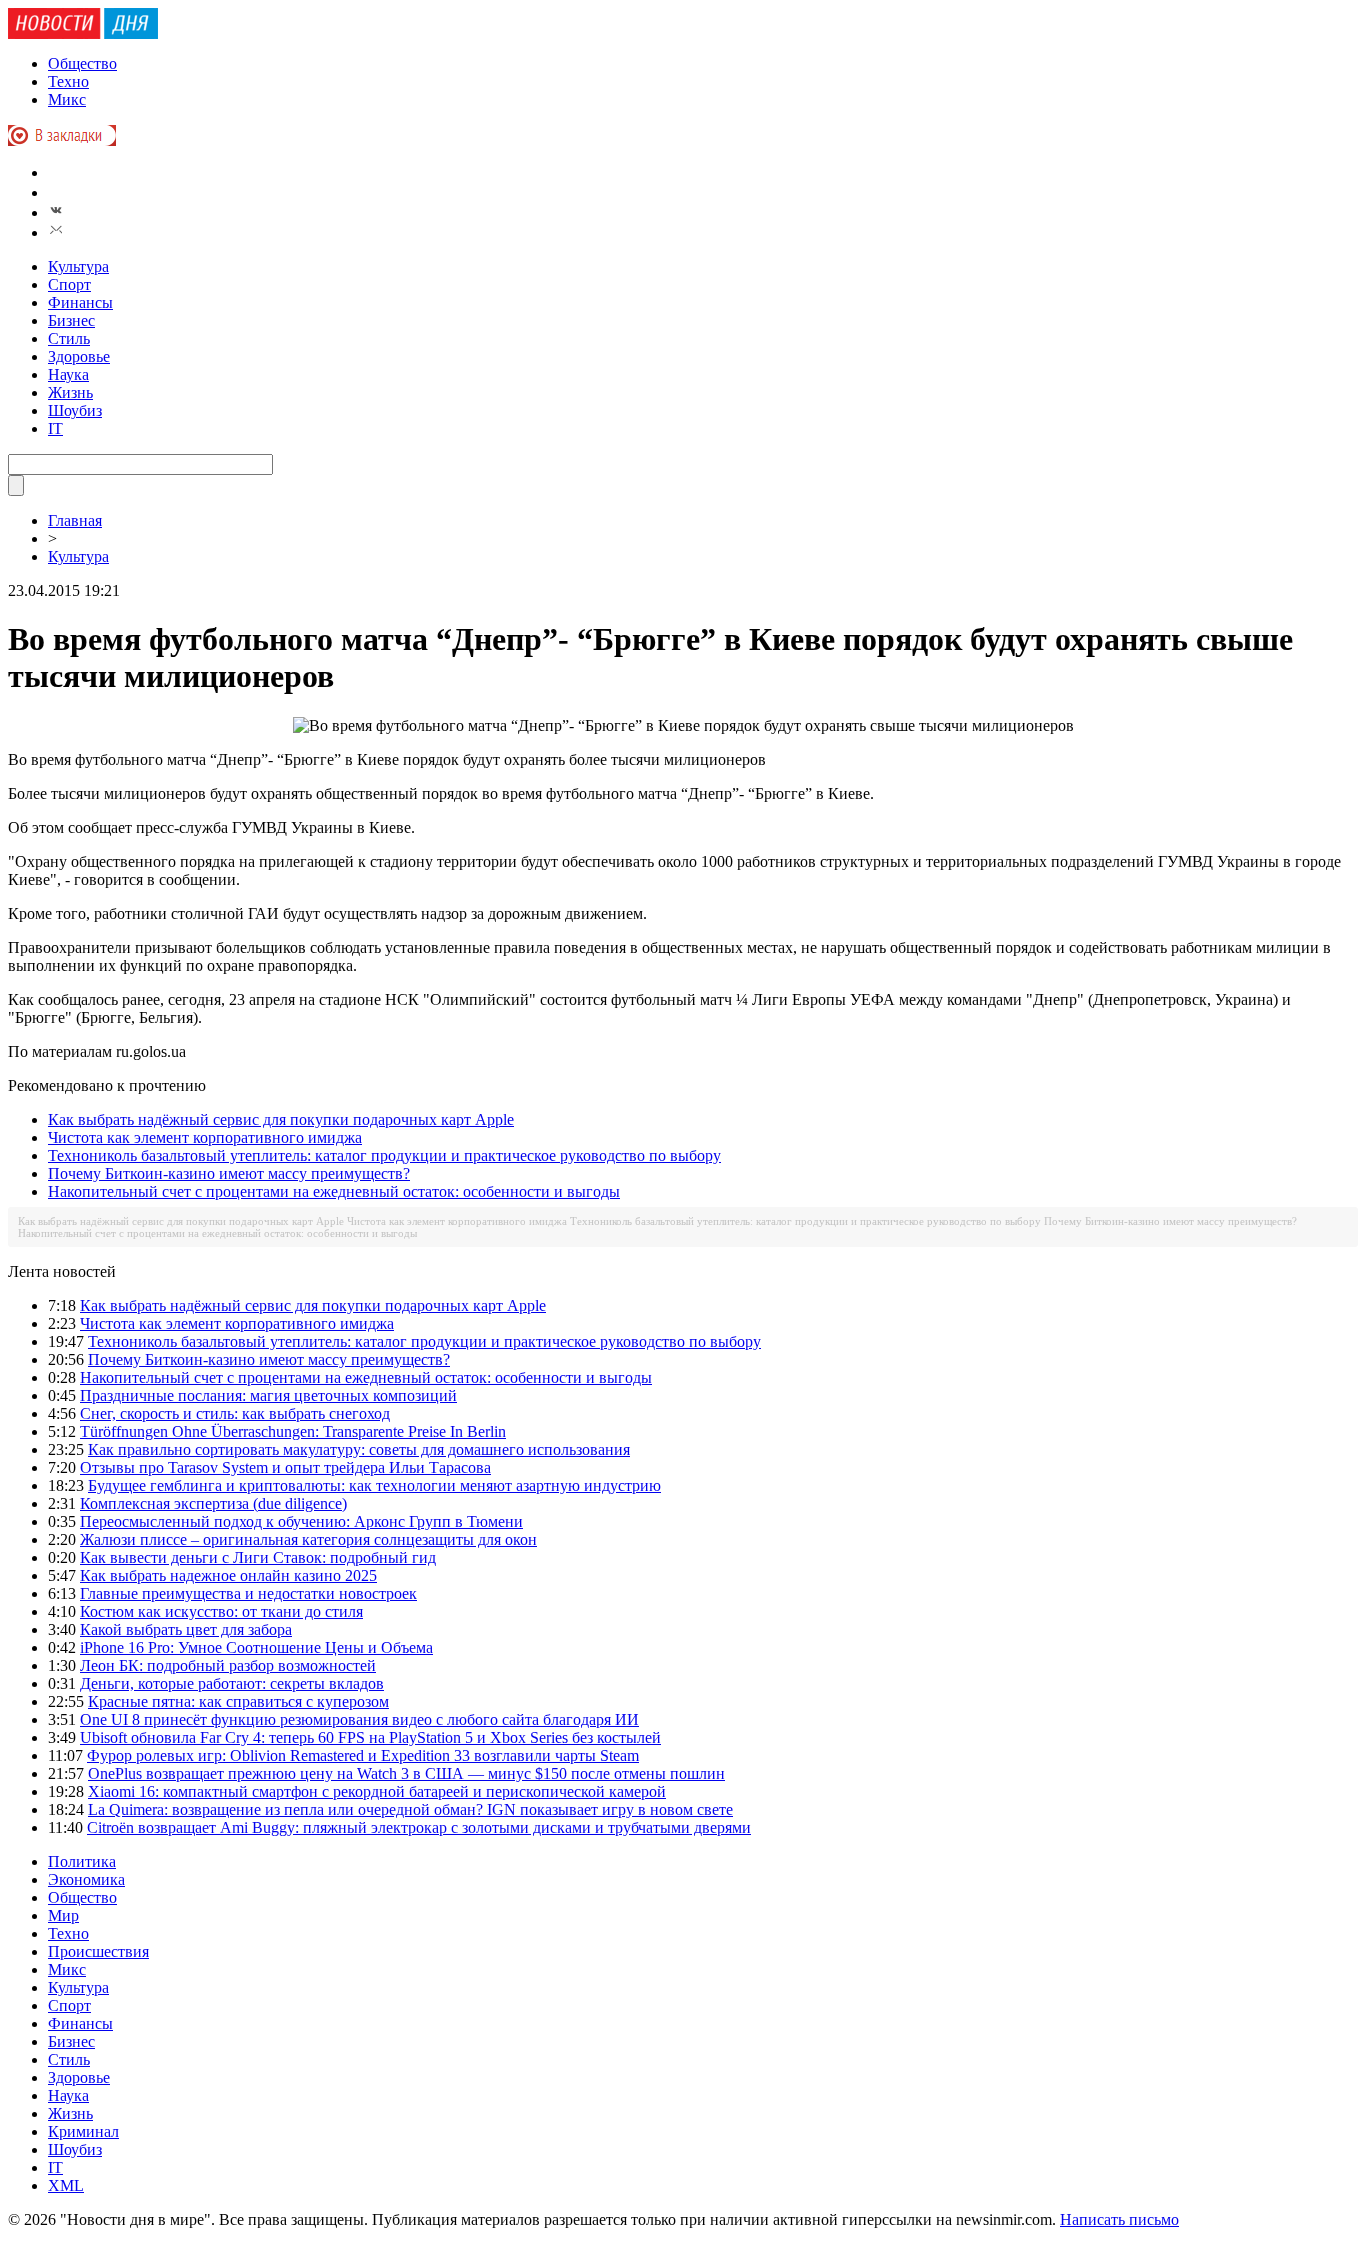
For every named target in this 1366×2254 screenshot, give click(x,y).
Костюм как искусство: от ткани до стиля (221, 1611)
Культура (78, 266)
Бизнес (71, 320)
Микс (67, 99)
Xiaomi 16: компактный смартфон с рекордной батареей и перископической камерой (377, 1791)
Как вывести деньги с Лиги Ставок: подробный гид (258, 1557)
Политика (82, 1861)
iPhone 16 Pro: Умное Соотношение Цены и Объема (256, 1647)
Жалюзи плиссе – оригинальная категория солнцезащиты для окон (308, 1539)
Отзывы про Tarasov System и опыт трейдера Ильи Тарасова (285, 1467)
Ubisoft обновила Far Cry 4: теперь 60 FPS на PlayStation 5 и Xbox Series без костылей (370, 1737)
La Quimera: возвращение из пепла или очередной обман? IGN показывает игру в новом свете (410, 1809)
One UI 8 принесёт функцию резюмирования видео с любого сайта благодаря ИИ (359, 1719)
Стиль (69, 338)
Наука (68, 374)
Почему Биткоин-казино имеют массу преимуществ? (229, 1173)
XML (66, 2185)
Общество (82, 63)
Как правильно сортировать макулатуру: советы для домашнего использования (359, 1449)
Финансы (80, 302)
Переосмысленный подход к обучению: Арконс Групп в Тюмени (301, 1521)
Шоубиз (75, 410)
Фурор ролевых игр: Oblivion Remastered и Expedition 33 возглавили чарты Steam (363, 1755)
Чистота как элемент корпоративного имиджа (205, 1137)
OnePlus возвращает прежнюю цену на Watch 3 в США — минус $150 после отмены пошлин (406, 1773)
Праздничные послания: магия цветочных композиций (268, 1395)
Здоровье (79, 356)
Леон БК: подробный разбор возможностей (228, 1665)
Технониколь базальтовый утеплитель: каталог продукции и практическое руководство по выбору (384, 1155)
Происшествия (98, 1951)
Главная (75, 520)
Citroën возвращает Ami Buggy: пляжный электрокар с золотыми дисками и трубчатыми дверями (419, 1827)
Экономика (86, 1879)
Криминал (83, 2131)
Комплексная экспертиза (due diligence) (213, 1503)
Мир (63, 1915)
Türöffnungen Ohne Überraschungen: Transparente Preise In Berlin (293, 1431)
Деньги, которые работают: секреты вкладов (232, 1683)
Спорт (69, 284)
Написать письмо (1119, 2219)
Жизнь (70, 392)
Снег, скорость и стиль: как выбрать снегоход (235, 1413)
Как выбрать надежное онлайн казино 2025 (228, 1575)
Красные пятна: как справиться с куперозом (238, 1701)
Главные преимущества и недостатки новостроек (248, 1593)
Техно (68, 81)
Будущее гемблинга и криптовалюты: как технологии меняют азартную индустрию (374, 1485)
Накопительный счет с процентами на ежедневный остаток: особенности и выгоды (334, 1191)
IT (55, 428)
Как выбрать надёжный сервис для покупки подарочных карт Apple (281, 1119)
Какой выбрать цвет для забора (186, 1629)
